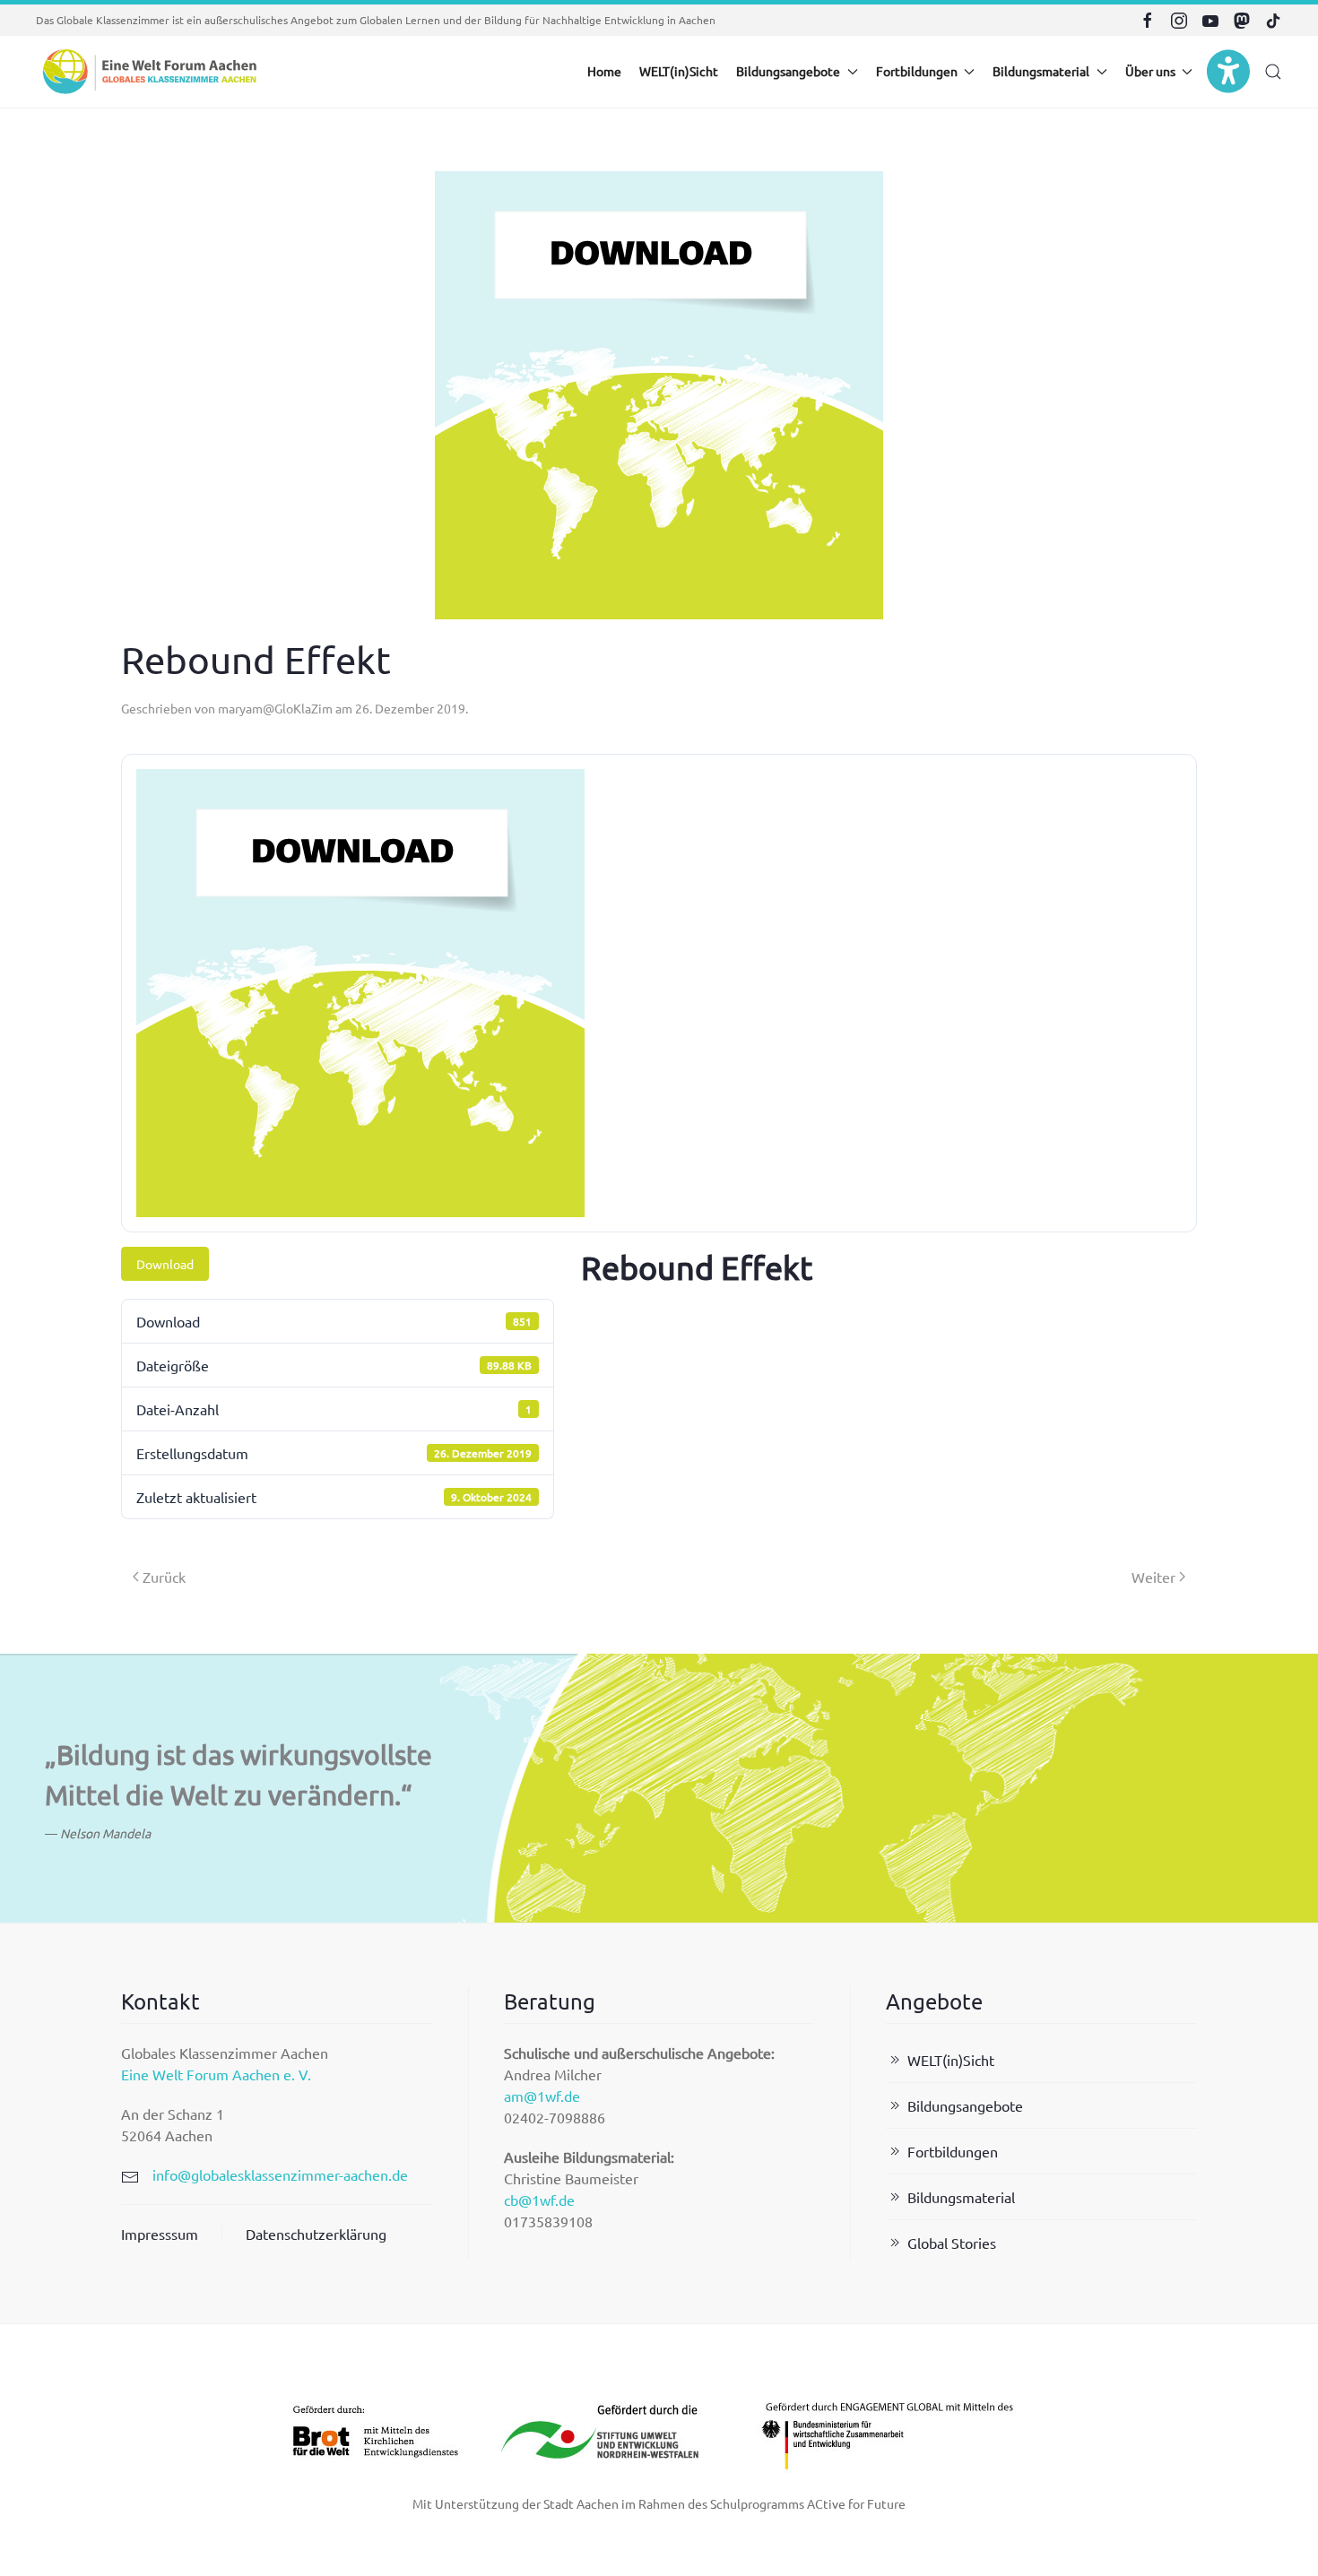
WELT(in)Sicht (679, 71)
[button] (1273, 72)
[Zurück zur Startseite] (148, 72)
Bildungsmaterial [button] (1041, 71)
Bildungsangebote (965, 2105)
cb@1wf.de (539, 2200)
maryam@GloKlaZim (275, 708)
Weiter (1153, 1577)
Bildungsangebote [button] (788, 71)
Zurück (164, 1577)
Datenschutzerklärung (316, 2234)
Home (604, 71)
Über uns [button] (1150, 71)
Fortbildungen (953, 2151)
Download (165, 1264)
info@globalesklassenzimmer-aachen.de (280, 2174)
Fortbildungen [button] (917, 71)
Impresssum (160, 2234)
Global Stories (952, 2243)
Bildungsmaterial (961, 2197)
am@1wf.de (542, 2096)
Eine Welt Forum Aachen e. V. (216, 2074)
